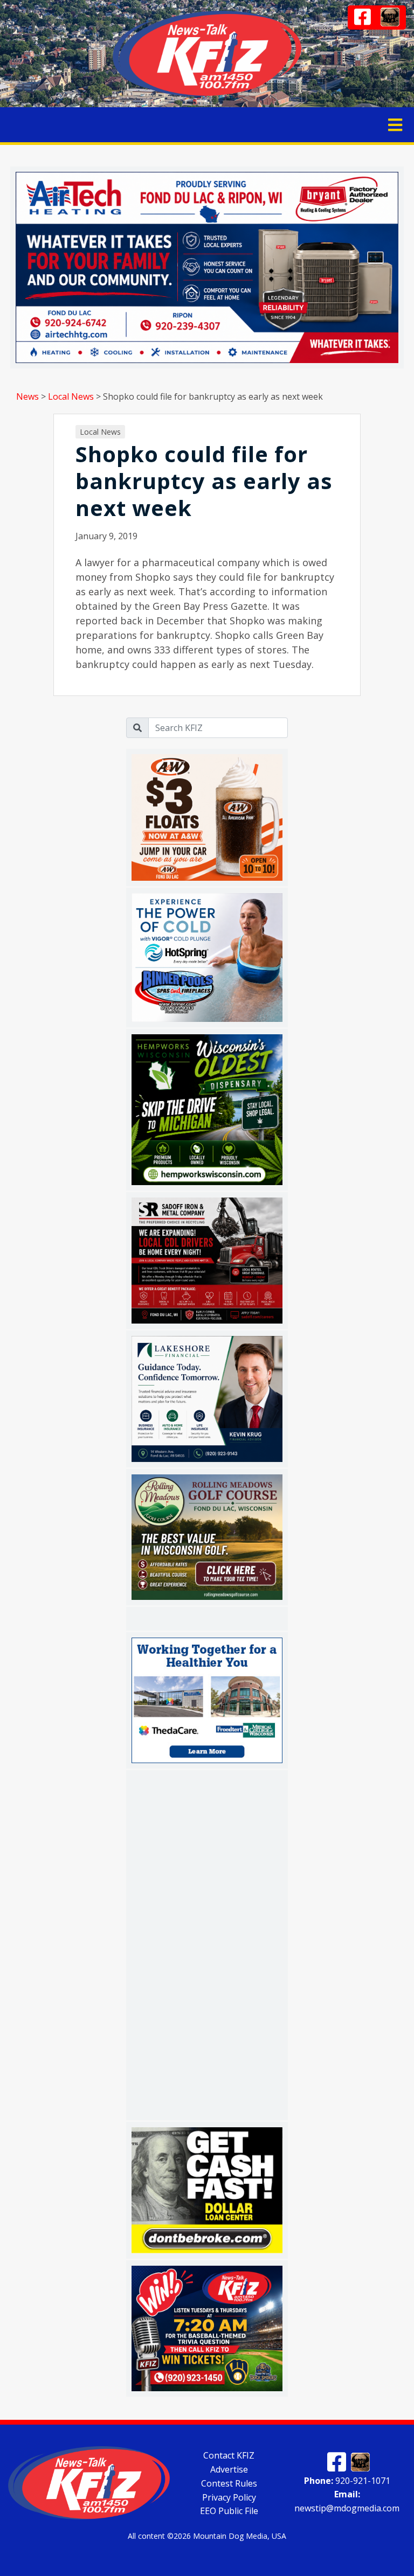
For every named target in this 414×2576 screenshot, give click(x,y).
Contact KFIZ (229, 2455)
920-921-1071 (347, 2480)
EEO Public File (229, 2511)
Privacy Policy (229, 2497)
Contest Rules (229, 2483)
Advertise (229, 2469)
